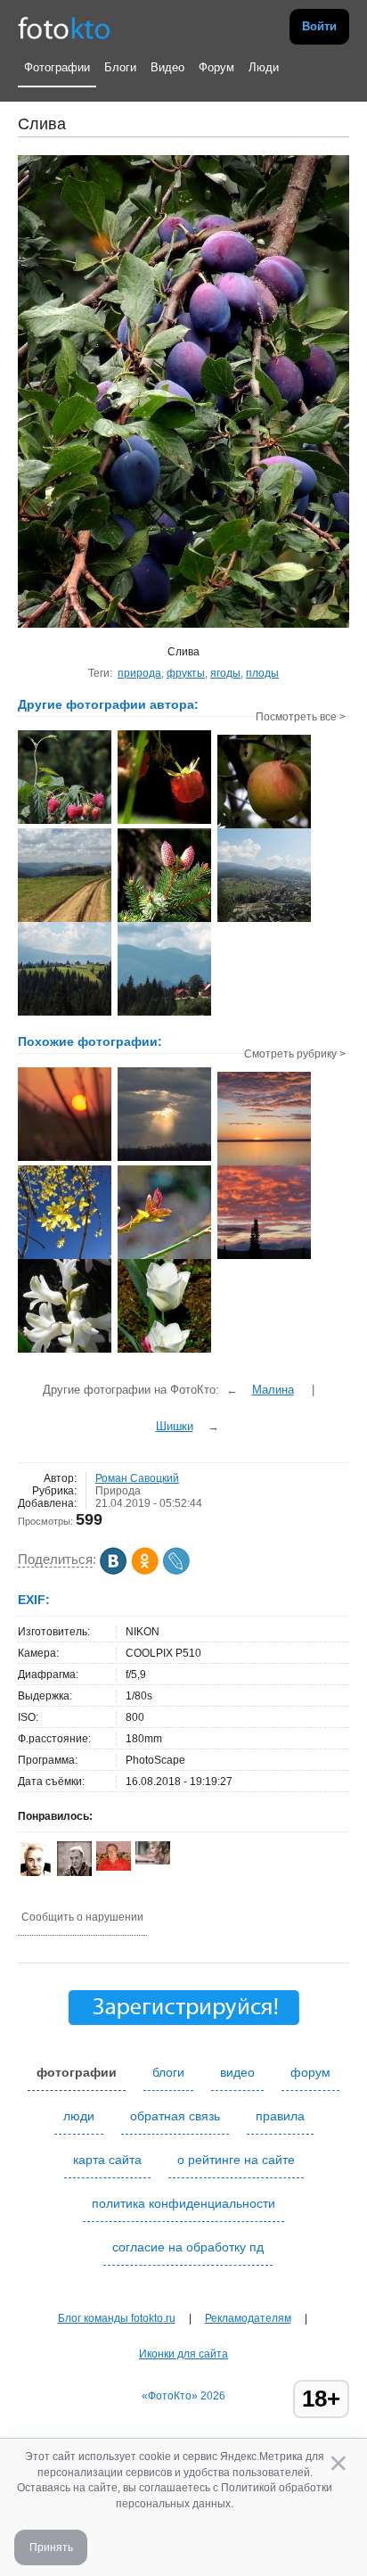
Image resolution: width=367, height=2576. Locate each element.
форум (310, 2072)
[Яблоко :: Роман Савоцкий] (264, 827)
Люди (264, 67)
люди (79, 2116)
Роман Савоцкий (137, 1478)
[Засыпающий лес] (65, 1159)
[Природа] (65, 1351)
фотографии (77, 2072)
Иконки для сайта (183, 2354)
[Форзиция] (65, 1257)
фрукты (186, 673)
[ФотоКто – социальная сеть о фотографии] (64, 27)
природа (139, 673)
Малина (273, 1390)
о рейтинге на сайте (236, 2160)
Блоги (120, 67)
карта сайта (107, 2160)
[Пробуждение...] (164, 1257)
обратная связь (175, 2116)
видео (237, 2072)
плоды (262, 673)
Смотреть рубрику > (295, 1054)
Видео (167, 67)
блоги (168, 2072)
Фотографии (57, 67)
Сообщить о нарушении (82, 1917)
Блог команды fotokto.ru (117, 2318)
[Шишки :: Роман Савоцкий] (164, 920)
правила (280, 2116)
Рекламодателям (248, 2318)
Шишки (175, 1426)
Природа (118, 1491)
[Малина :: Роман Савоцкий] (65, 822)
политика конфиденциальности (183, 2203)
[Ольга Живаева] (153, 1861)
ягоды (225, 673)
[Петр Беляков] (114, 1867)
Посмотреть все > (301, 717)
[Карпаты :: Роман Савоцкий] (65, 920)
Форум (216, 67)
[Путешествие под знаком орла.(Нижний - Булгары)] (164, 1159)
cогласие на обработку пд (188, 2247)
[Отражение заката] (264, 1257)
